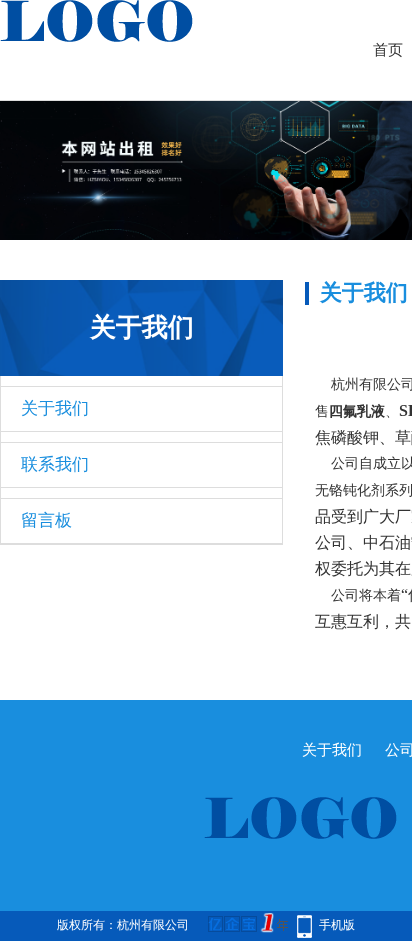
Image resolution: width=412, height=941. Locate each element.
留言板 (46, 520)
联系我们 (55, 464)
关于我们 (55, 408)
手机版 (337, 925)
